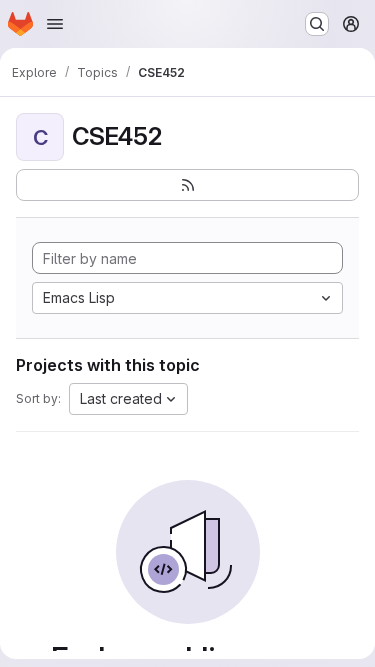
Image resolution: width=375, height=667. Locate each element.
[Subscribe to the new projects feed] (187, 185)
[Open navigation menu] (55, 24)
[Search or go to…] (317, 24)
